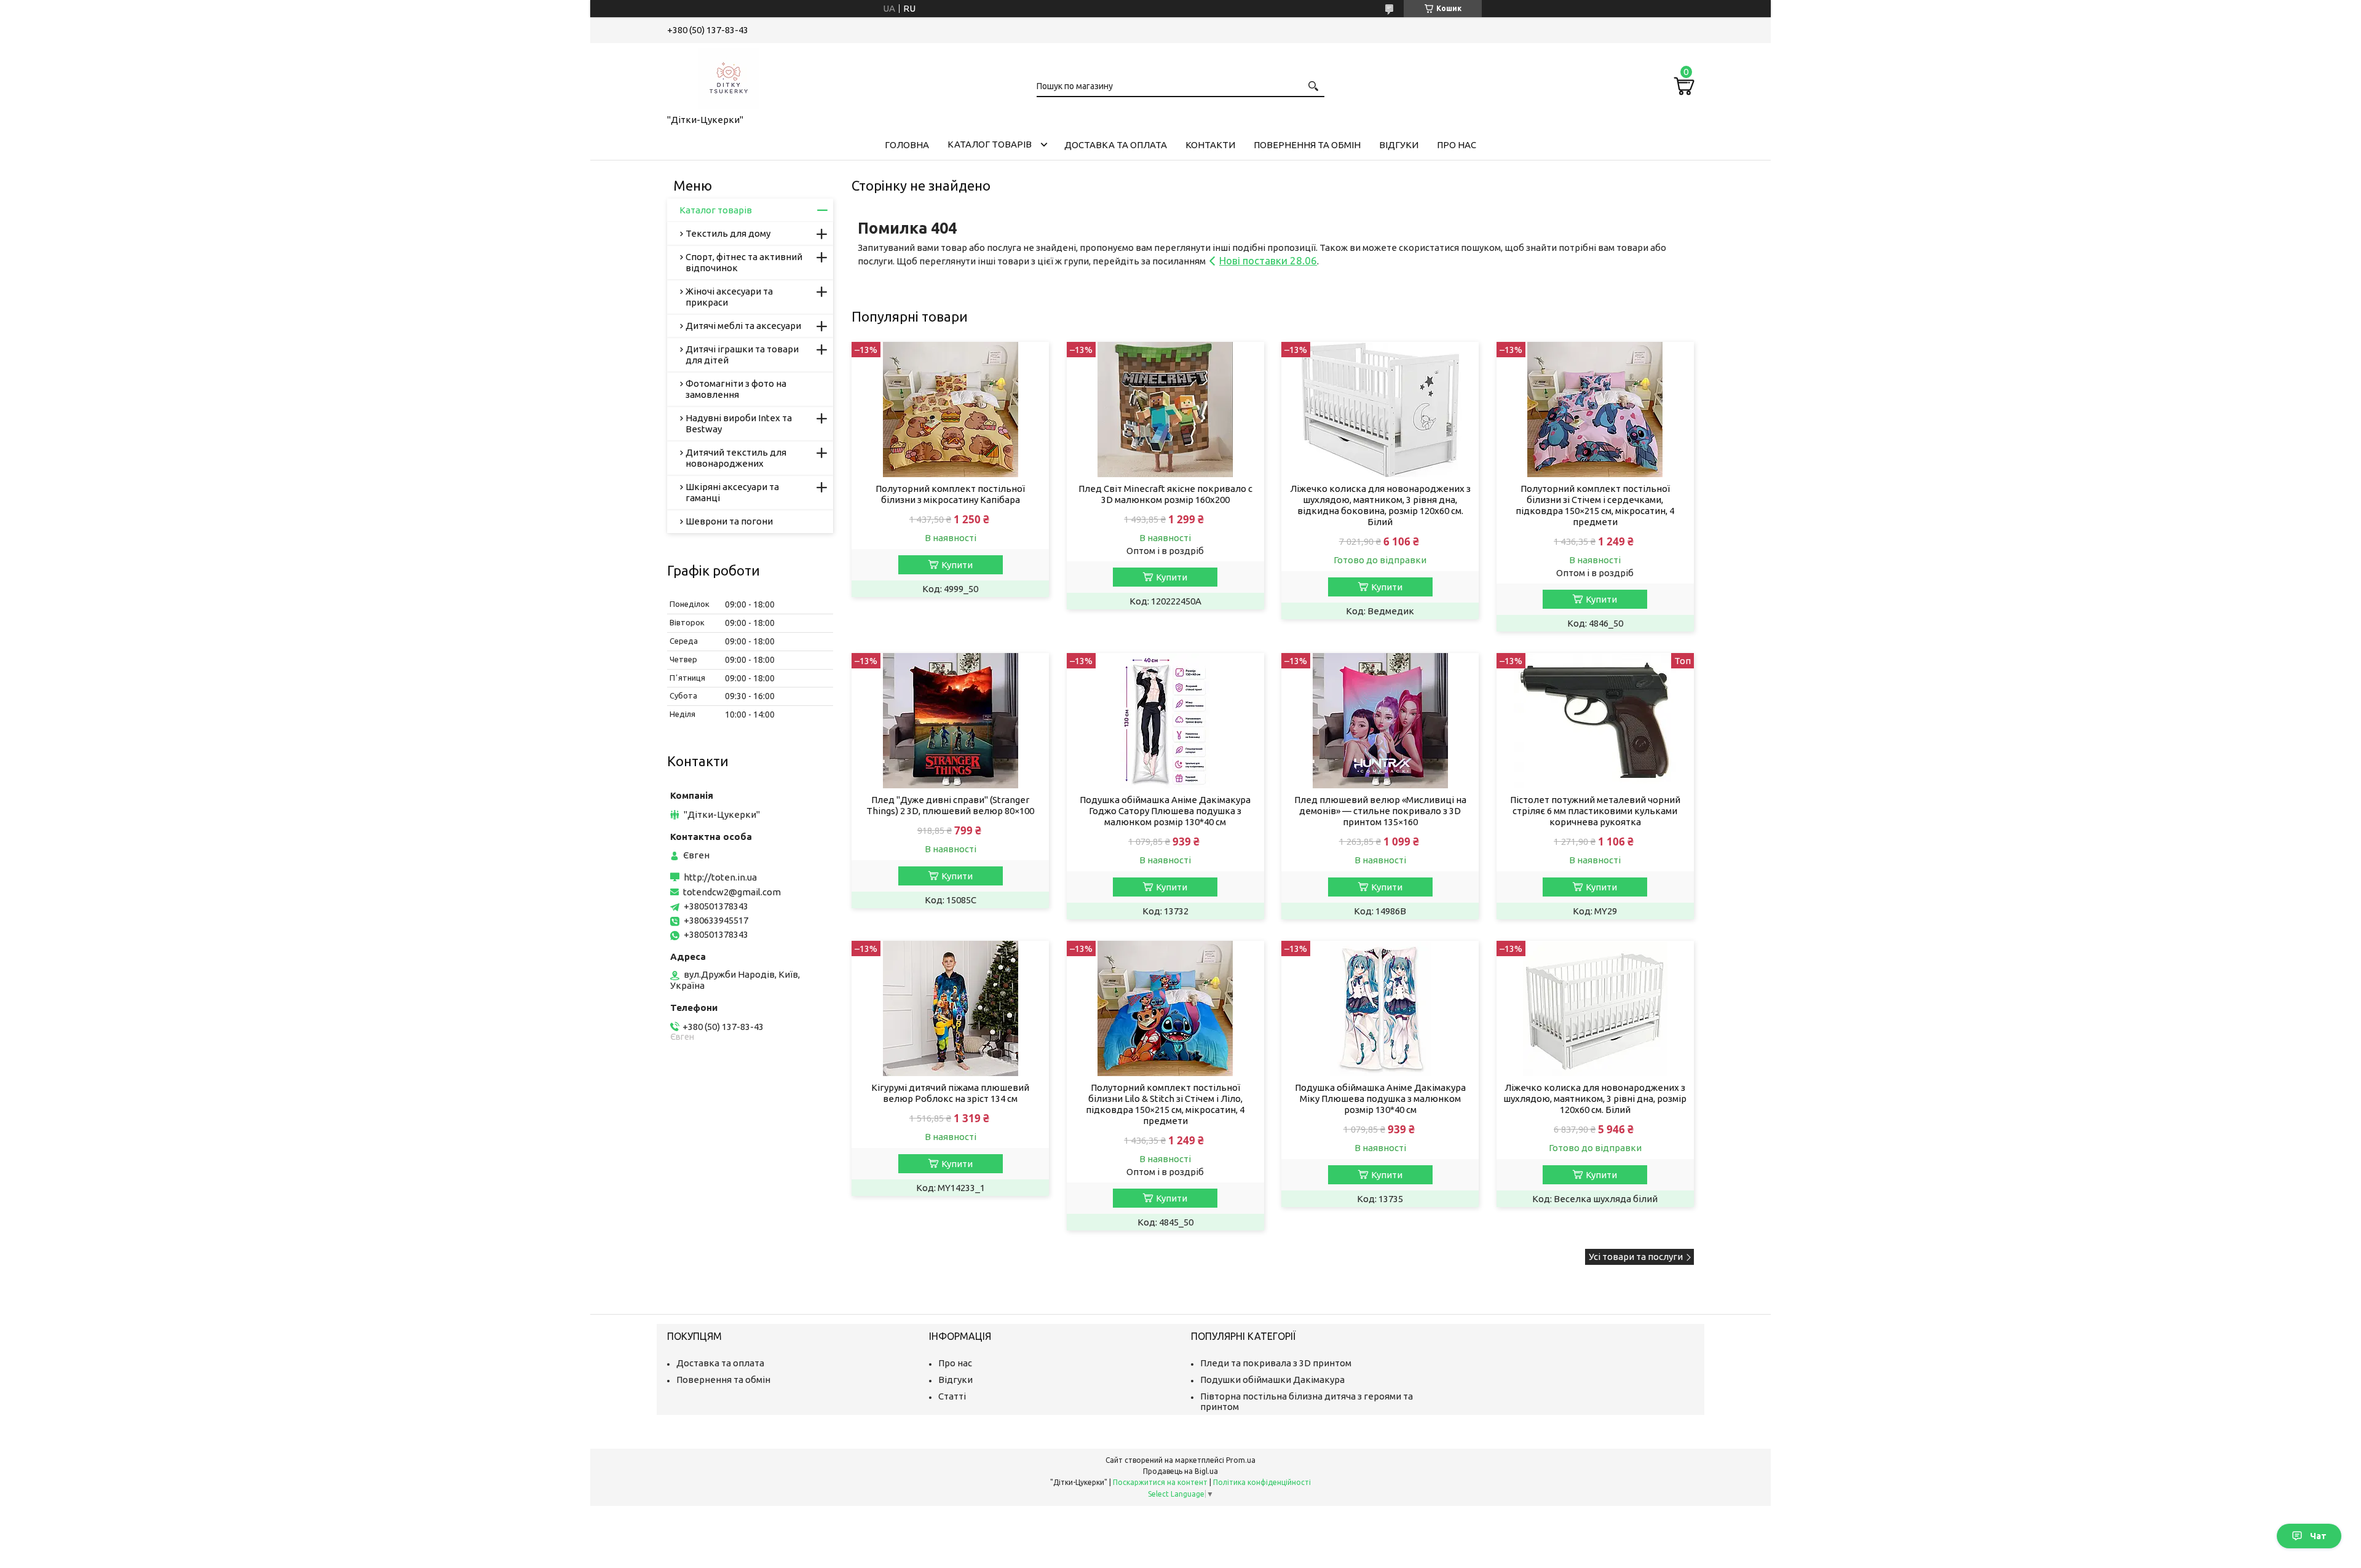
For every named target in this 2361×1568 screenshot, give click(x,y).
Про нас (1457, 145)
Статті (952, 1396)
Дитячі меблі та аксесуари (743, 326)
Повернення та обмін (1307, 145)
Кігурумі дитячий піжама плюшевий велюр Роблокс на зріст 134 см (950, 1093)
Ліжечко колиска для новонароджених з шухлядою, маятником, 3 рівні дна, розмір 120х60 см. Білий (1595, 1099)
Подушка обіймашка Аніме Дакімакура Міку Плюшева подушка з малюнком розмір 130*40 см (1380, 1099)
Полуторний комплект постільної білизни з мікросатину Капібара (950, 494)
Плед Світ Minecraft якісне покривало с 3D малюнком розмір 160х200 (1165, 494)
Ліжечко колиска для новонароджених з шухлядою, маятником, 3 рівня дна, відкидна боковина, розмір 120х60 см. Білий (1380, 505)
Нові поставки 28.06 (1268, 260)
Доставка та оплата (1116, 145)
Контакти (1210, 145)
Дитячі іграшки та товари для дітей (742, 354)
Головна (907, 145)
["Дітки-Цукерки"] (729, 76)
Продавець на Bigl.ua (1180, 1471)
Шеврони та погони (729, 521)
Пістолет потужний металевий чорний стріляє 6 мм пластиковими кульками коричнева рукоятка (1595, 811)
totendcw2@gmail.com (732, 892)
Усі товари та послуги (1636, 1257)
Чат (2318, 1536)
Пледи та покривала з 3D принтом (1276, 1363)
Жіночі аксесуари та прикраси (729, 297)
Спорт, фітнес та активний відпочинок (744, 262)
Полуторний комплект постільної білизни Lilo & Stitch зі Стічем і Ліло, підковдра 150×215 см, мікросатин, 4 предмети (1165, 1104)
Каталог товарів (990, 144)
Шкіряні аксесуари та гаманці (732, 492)
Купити (957, 565)
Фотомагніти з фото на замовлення (736, 389)
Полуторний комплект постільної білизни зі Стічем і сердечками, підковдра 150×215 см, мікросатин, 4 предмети (1595, 505)
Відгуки (1399, 145)
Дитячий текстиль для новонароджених (736, 458)
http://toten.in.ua (720, 877)
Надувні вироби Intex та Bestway (739, 423)
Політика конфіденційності (1262, 1482)
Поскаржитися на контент (1160, 1482)
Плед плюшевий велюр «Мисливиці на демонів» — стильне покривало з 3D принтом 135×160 (1380, 811)
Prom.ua (1241, 1460)
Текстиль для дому (728, 233)
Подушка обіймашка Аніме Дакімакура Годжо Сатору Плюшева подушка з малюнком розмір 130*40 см (1165, 811)
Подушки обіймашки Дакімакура (1272, 1380)
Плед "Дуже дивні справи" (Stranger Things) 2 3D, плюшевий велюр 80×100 (950, 805)
